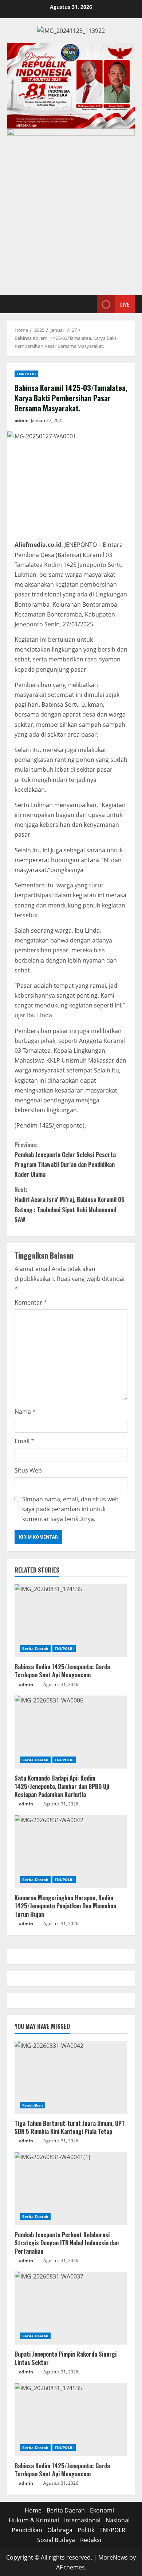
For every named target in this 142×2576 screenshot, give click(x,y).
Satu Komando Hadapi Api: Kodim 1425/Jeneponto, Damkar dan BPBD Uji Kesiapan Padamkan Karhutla (62, 1786)
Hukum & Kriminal (34, 2520)
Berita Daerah (35, 1648)
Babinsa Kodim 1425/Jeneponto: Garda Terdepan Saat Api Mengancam (62, 1671)
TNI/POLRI (26, 374)
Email (24, 1441)
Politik (86, 2530)
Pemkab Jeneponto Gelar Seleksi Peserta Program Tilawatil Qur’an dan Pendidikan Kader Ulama (65, 1160)
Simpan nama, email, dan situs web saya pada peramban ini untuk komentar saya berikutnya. (70, 1509)
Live (125, 304)
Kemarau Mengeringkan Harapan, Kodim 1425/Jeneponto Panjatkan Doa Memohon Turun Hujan (65, 1906)
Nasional (118, 2520)
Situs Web (28, 1470)
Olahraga (60, 2530)
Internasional (82, 2520)
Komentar (31, 1302)
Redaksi (91, 2540)
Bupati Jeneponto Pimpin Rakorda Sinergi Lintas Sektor (66, 2358)
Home (33, 2510)
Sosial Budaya (56, 2540)
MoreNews (113, 2557)
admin (22, 420)
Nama (25, 1412)
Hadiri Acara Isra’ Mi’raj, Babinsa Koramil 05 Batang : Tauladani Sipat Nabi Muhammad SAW (70, 1205)
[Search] (82, 304)
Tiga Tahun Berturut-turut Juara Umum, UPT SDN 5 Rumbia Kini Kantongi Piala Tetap (70, 2127)
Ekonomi (102, 2510)
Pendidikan (33, 2105)
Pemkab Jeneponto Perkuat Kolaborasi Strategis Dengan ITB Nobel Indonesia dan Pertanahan (67, 2243)
